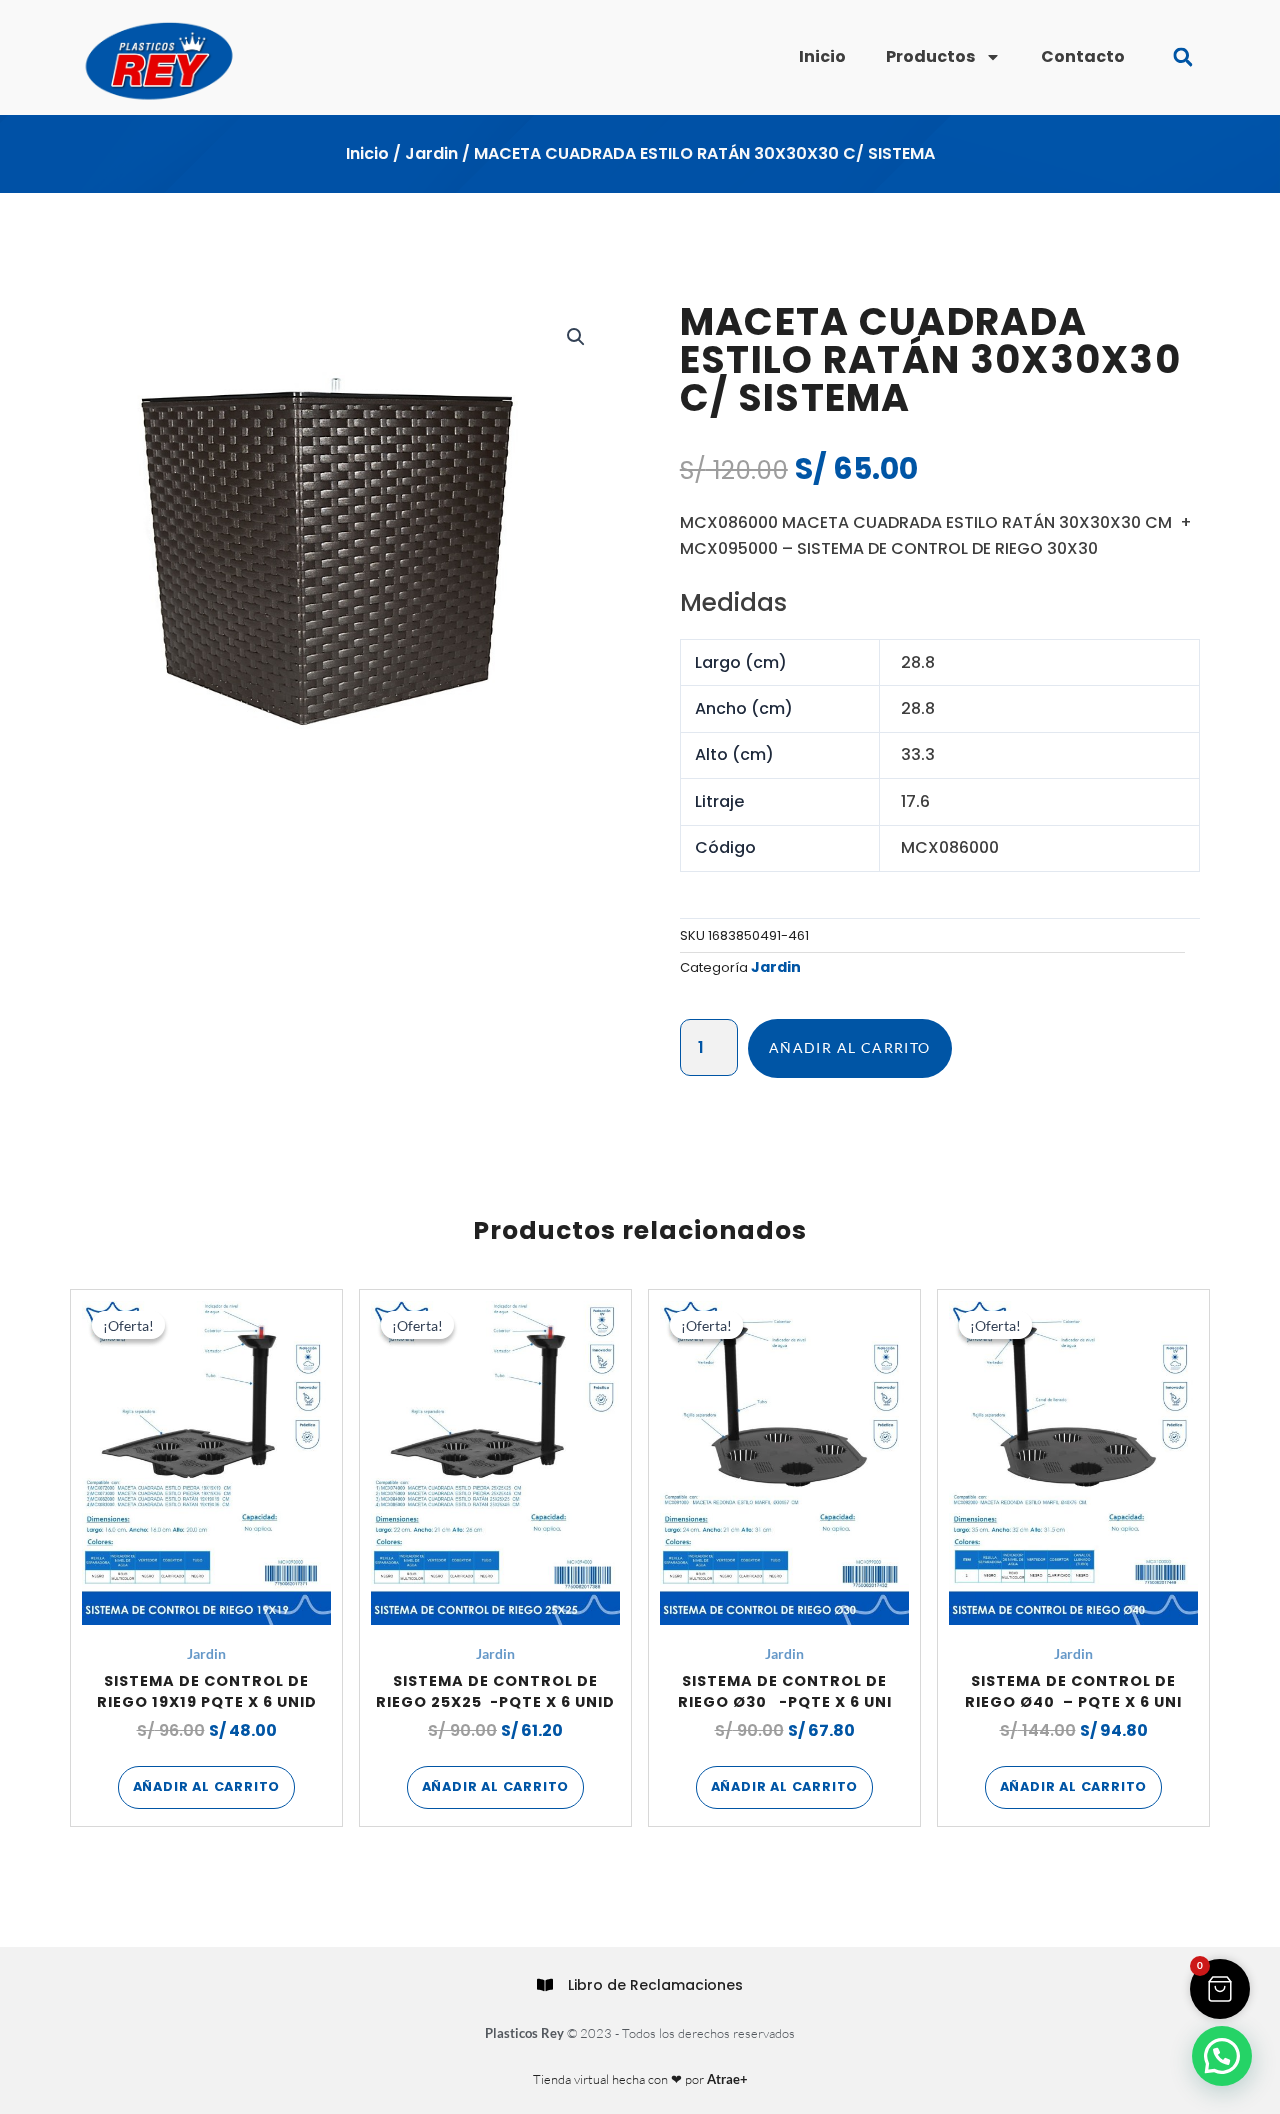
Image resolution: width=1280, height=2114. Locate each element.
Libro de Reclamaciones (655, 1985)
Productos (930, 56)
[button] (1182, 57)
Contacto (1083, 56)
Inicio (822, 56)
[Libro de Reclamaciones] (545, 1985)
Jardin (431, 153)
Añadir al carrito (850, 1047)
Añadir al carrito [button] (207, 1786)
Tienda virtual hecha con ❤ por (640, 2079)
